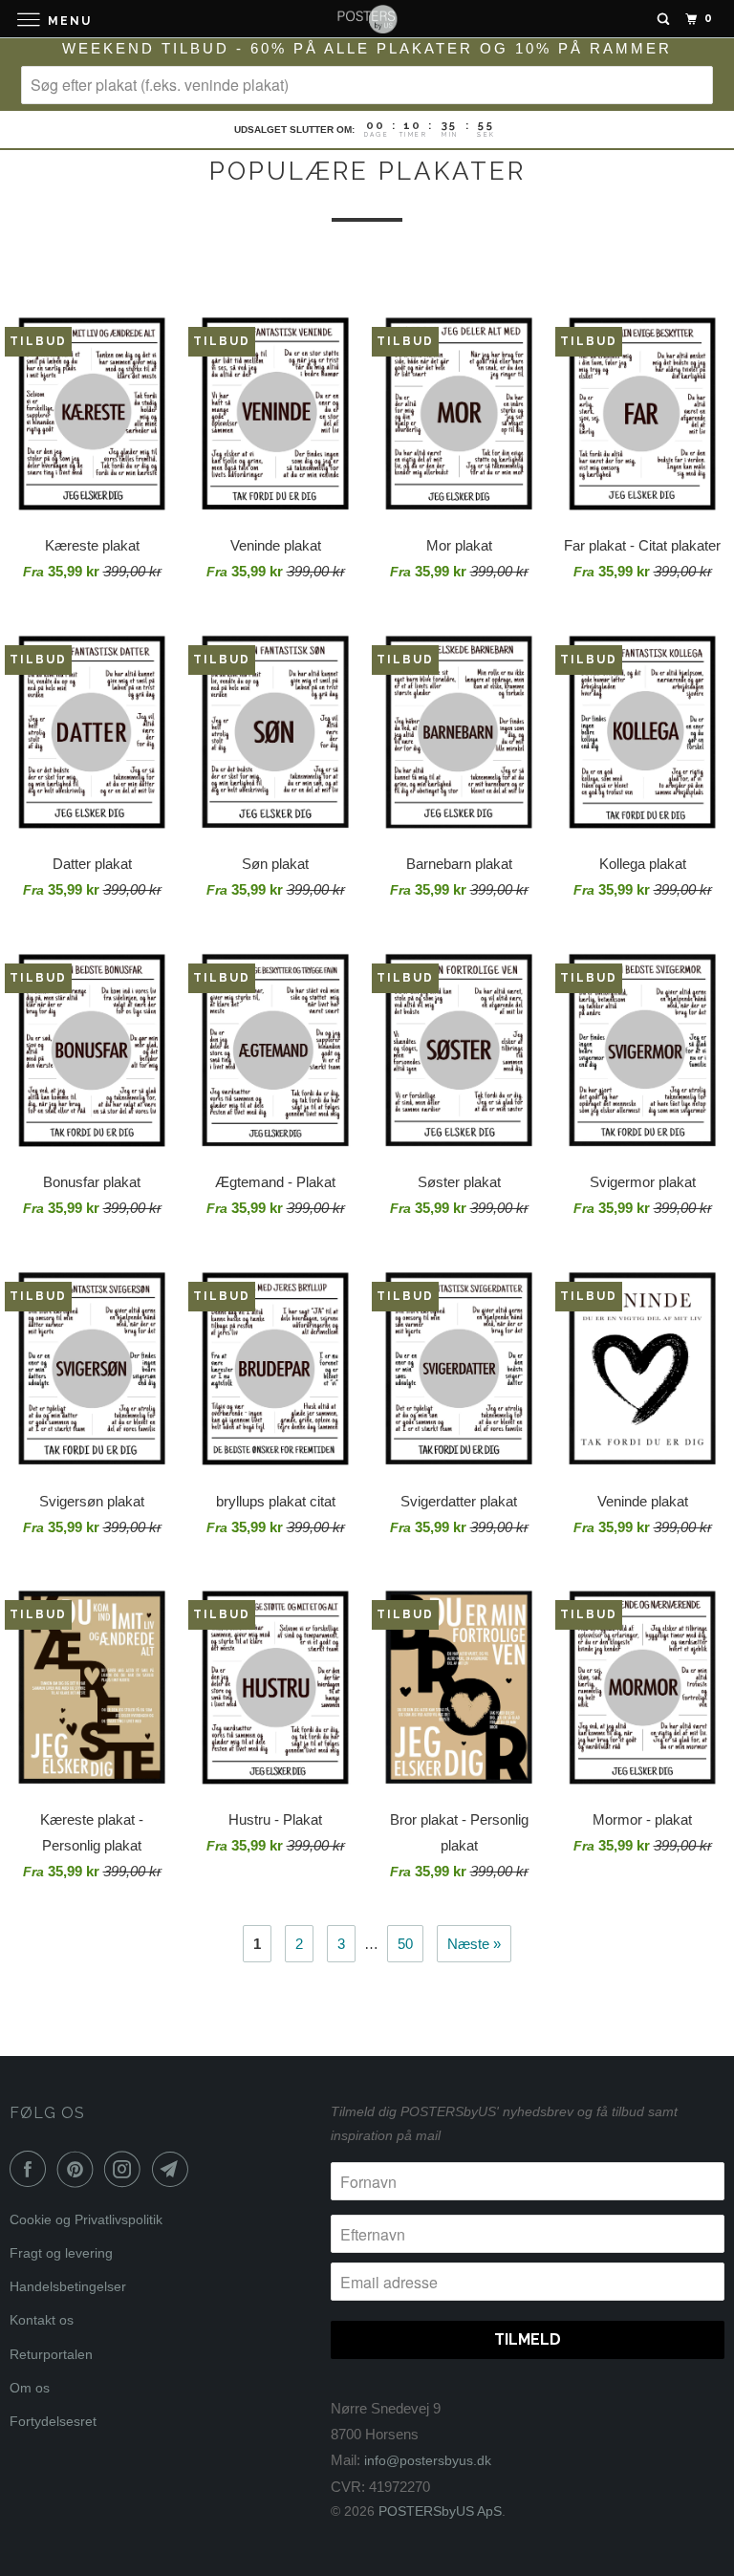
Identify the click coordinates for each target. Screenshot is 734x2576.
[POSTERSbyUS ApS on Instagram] (126, 2169)
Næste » (474, 1944)
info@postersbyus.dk (428, 2460)
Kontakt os (42, 2320)
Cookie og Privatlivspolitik (86, 2219)
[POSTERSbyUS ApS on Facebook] (32, 2169)
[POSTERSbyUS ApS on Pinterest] (79, 2169)
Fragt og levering (61, 2253)
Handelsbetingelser (68, 2286)
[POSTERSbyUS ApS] (367, 19)
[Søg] (663, 19)
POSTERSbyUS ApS (440, 2511)
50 (405, 1944)
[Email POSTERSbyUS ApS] (174, 2169)
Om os (30, 2388)
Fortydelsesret (53, 2421)
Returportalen (51, 2354)
